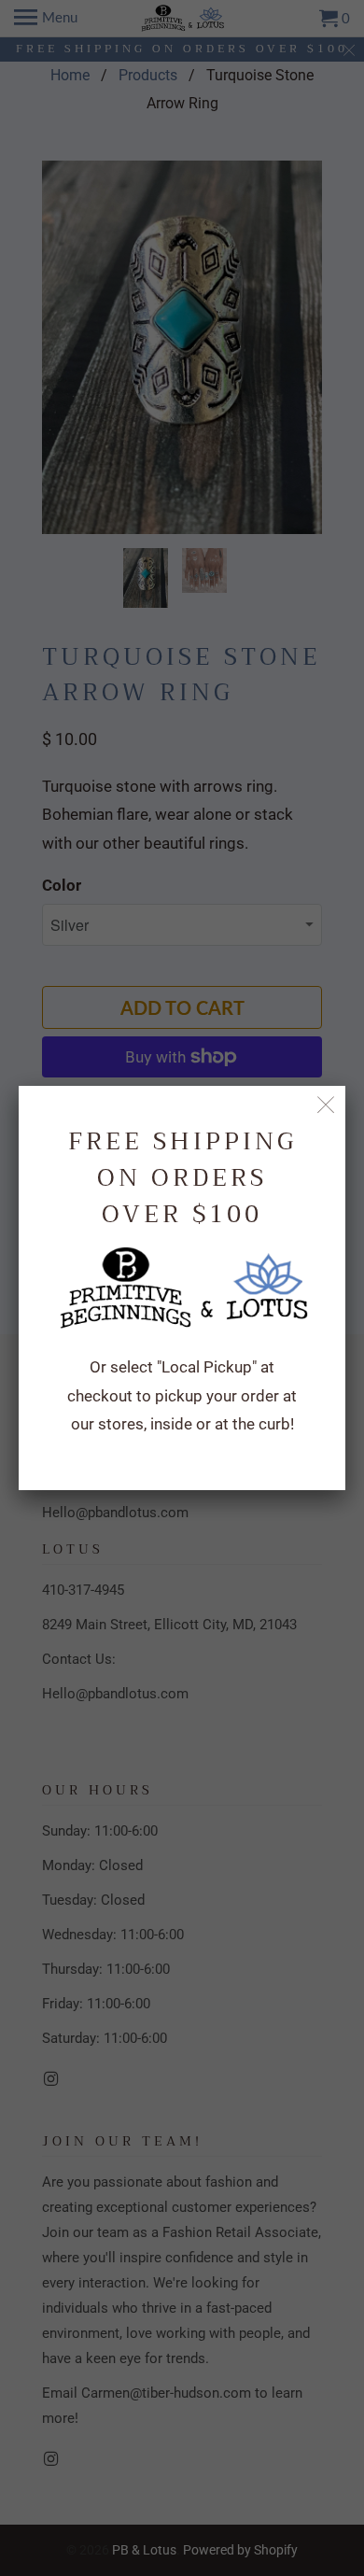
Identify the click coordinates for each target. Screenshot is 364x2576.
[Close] (326, 1105)
